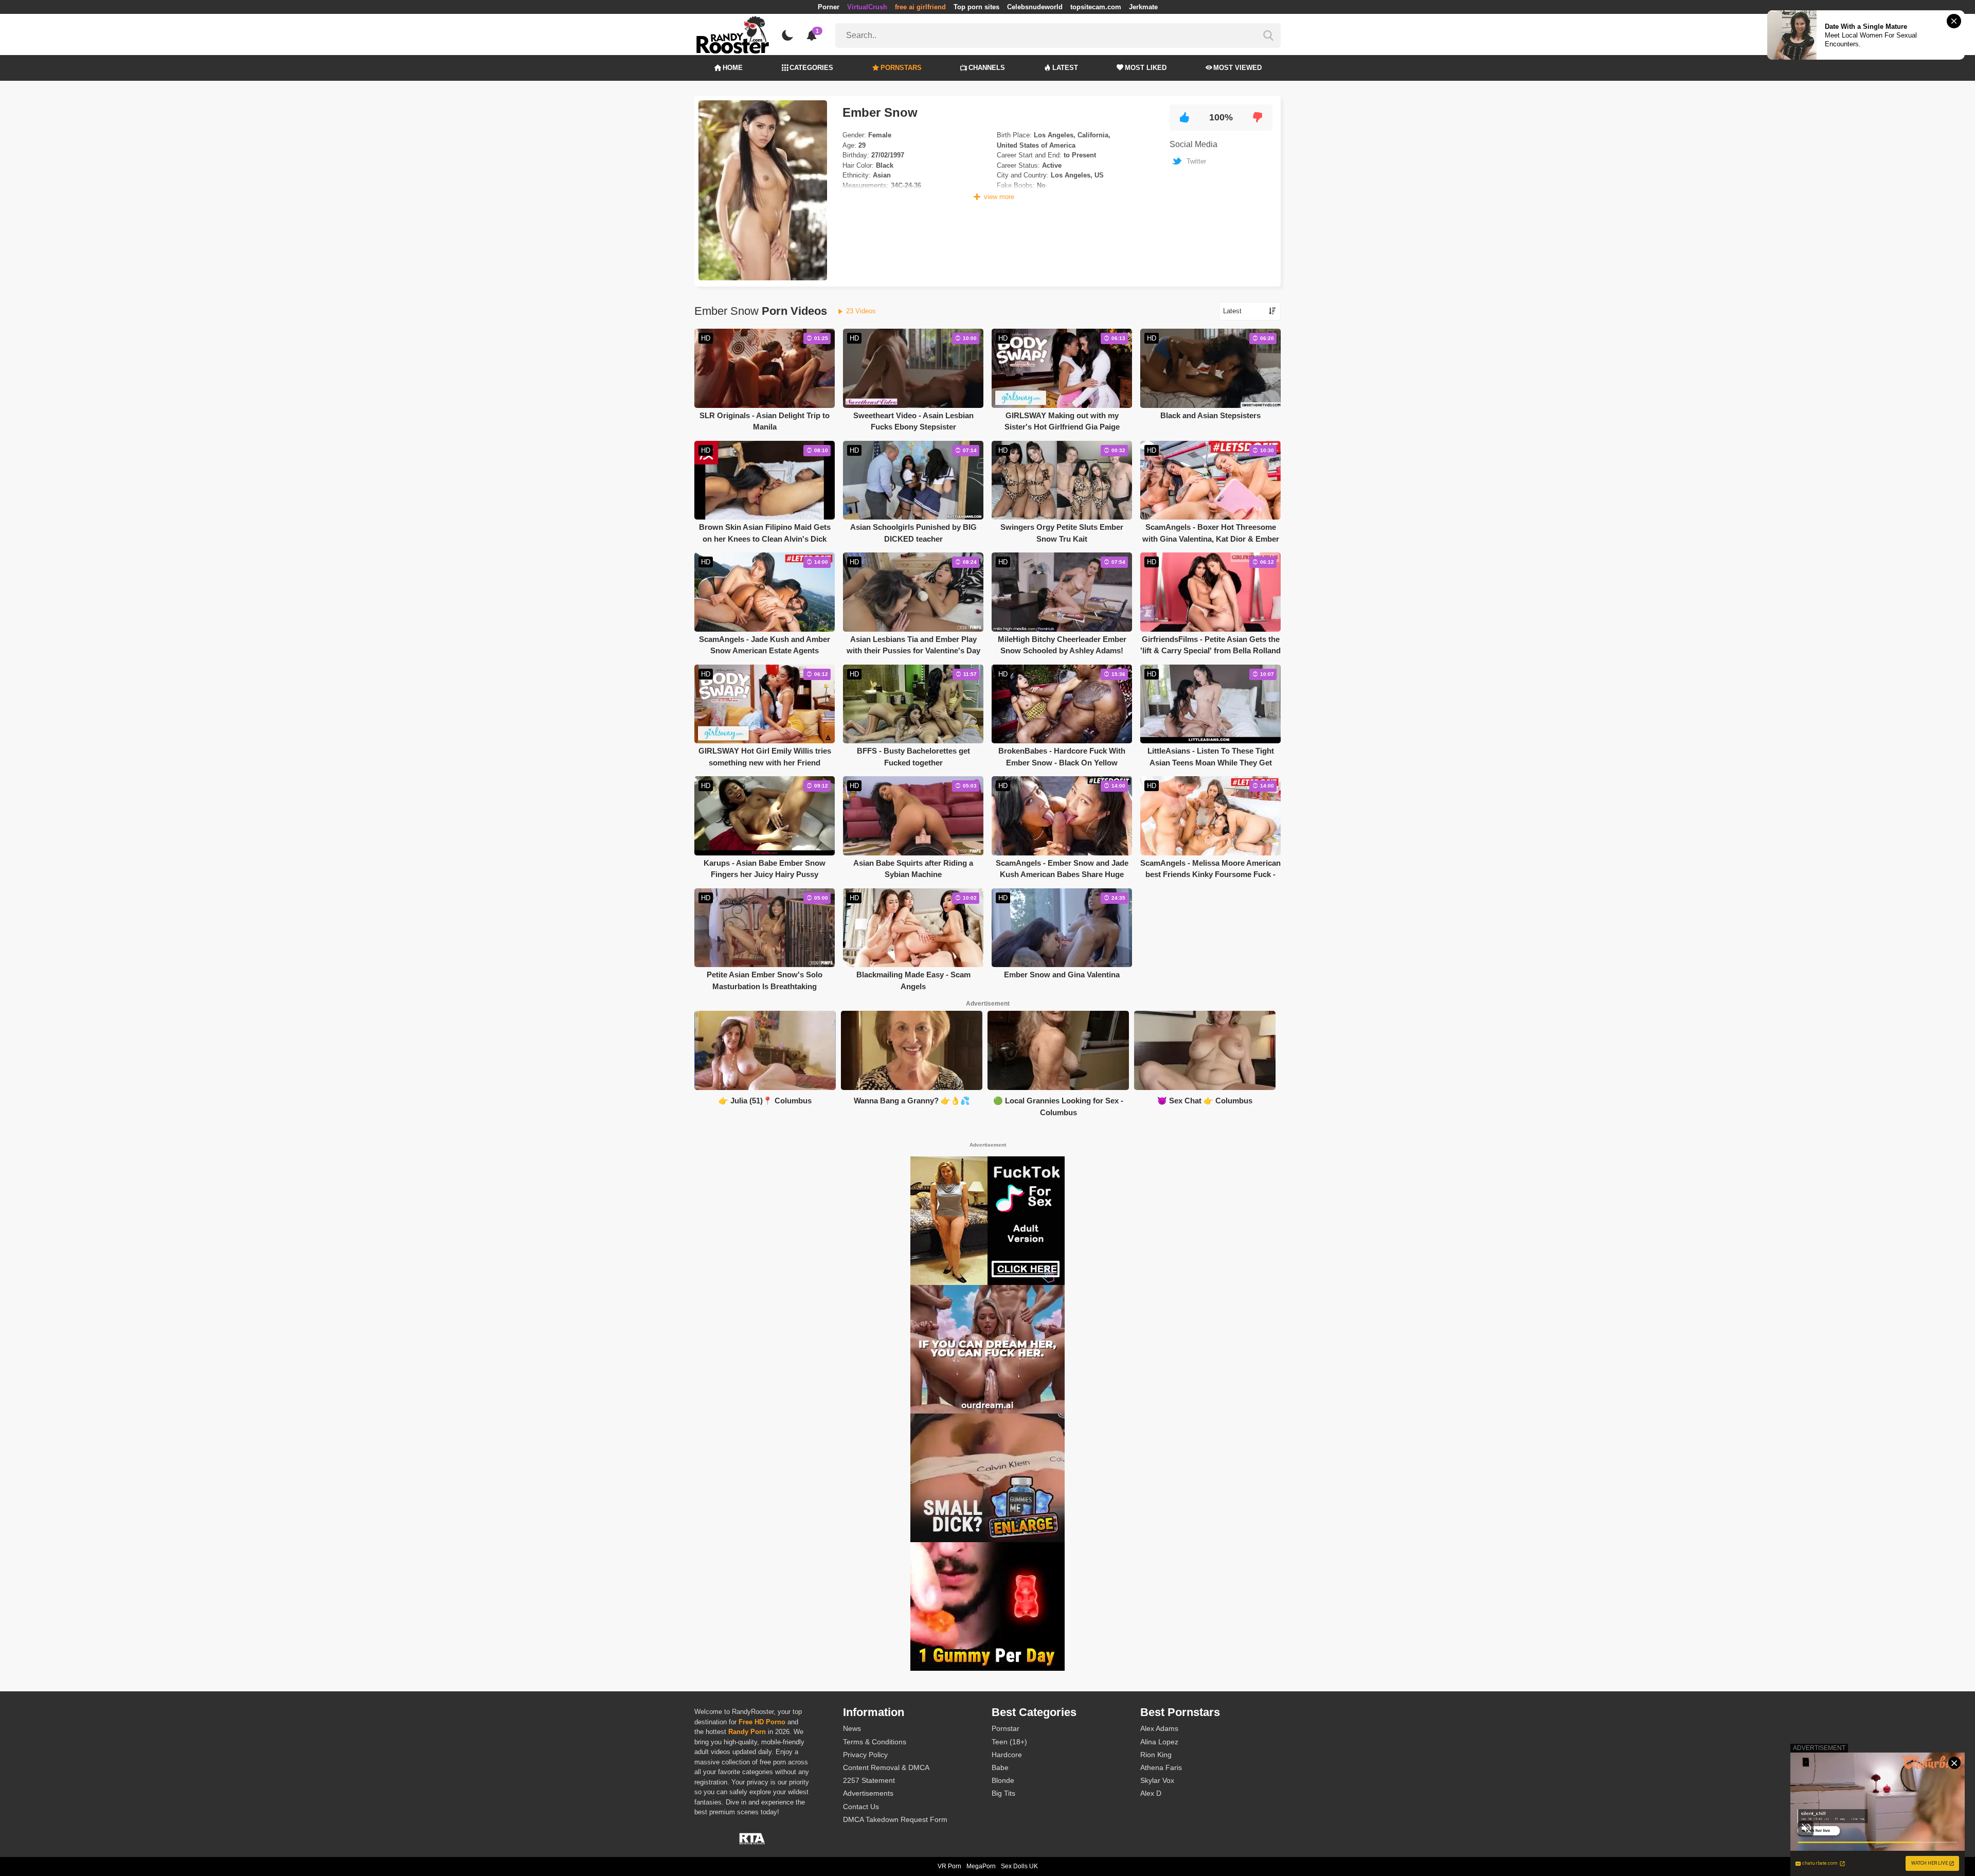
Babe (1000, 1767)
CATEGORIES (811, 68)
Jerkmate (1143, 7)
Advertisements (868, 1793)
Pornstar (1006, 1728)
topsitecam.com (1096, 7)
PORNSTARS (901, 68)
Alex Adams (1159, 1728)
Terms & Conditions (875, 1742)
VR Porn (949, 1866)
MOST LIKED (1146, 68)
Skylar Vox (1157, 1780)
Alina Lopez (1159, 1742)
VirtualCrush (867, 7)
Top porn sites (976, 7)
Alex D (1151, 1793)
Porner (829, 7)
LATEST (1065, 68)
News (852, 1728)
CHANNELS (987, 68)
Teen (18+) (1009, 1742)
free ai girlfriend (920, 7)
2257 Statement (869, 1780)
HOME (733, 68)
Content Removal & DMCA (886, 1767)
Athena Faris (1161, 1767)
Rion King (1156, 1755)
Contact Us (861, 1807)
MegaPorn (981, 1866)
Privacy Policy (865, 1755)
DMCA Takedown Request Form (895, 1819)
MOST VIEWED (1237, 68)
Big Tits (1003, 1793)
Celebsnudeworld (1035, 7)
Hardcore (1007, 1755)
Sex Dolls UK (1019, 1866)
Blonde (1003, 1780)
